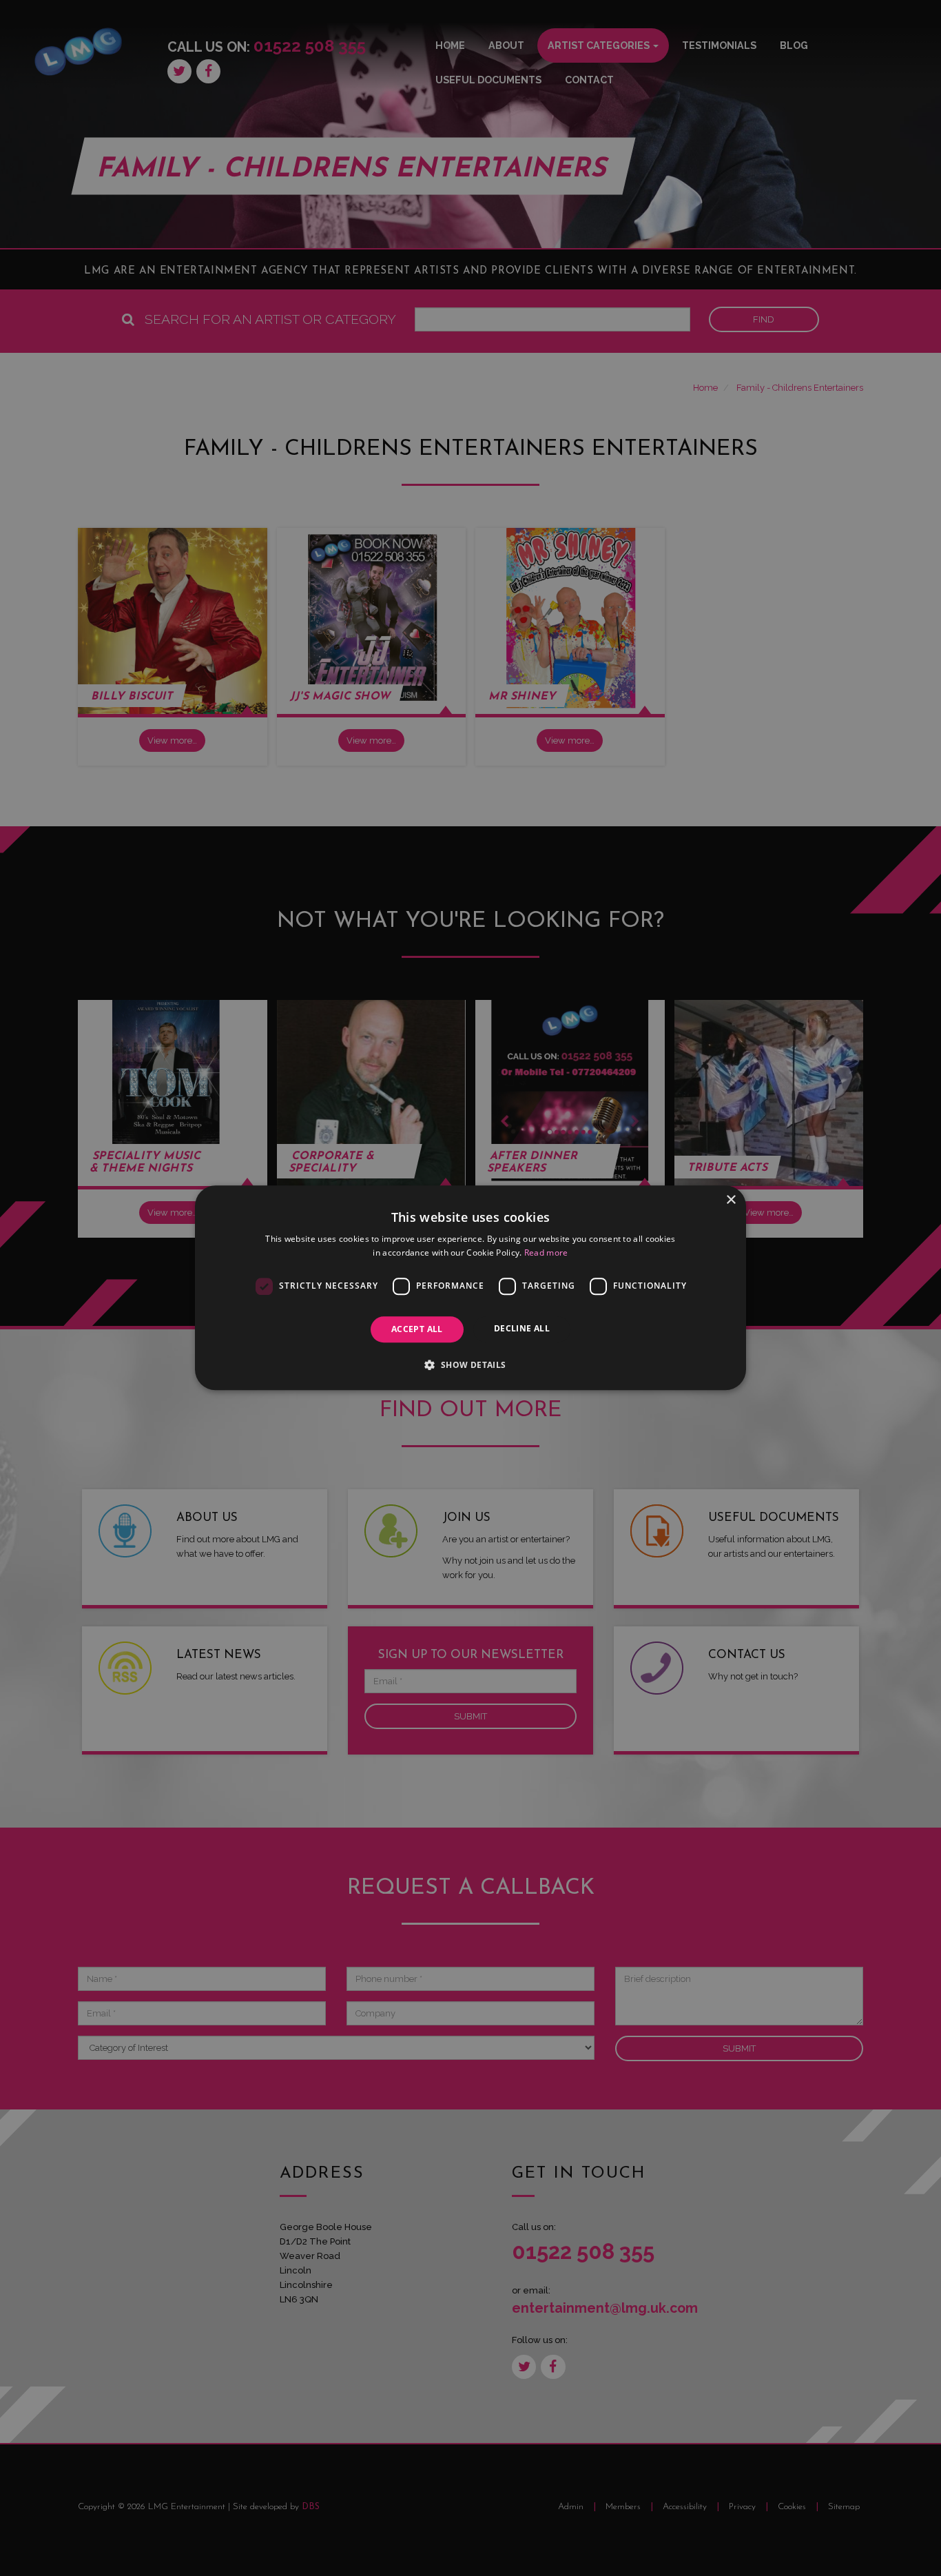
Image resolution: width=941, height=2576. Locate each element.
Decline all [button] (522, 1328)
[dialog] (470, 1288)
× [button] (731, 1200)
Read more (546, 1253)
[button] (470, 1365)
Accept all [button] (417, 1329)
